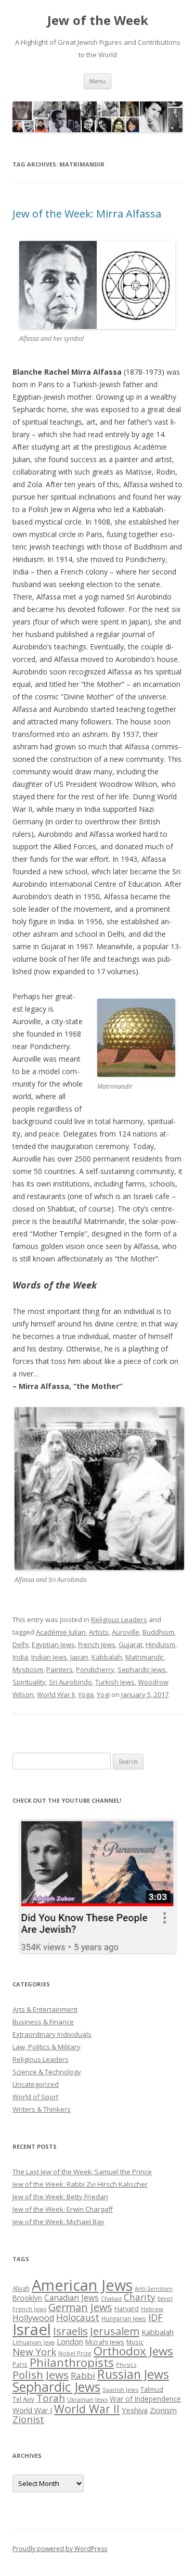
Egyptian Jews (53, 1644)
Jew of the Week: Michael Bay (58, 2222)
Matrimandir (145, 1657)
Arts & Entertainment (45, 2009)
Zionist (28, 2419)
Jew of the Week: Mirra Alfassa (87, 214)
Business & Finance (43, 2022)
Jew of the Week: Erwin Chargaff (63, 2209)
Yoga (86, 1694)
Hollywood (33, 2318)
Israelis (70, 2331)
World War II (56, 1694)
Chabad (111, 2298)
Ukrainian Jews (87, 2399)
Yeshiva (135, 2410)
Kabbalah (107, 1657)
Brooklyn (27, 2298)
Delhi (21, 1644)
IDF (155, 2317)
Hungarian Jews (124, 2318)
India (20, 1657)
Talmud (152, 2389)
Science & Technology (47, 2072)
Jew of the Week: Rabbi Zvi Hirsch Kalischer (80, 2184)
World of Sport (35, 2097)
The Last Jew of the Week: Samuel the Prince (82, 2172)
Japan (79, 1657)
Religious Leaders (119, 1619)
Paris (20, 2364)
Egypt (165, 2298)
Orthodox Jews (133, 2351)
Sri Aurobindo (70, 1682)
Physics (126, 2364)
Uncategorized (36, 2084)
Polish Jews (41, 2375)
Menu (97, 81)
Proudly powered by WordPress (60, 2549)
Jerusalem (115, 2331)
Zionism (163, 2410)
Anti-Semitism (154, 2289)
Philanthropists (72, 2362)
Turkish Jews (115, 1682)
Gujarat (131, 1644)
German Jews (80, 2307)
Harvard (127, 2309)
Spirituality (29, 1682)
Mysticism (28, 1669)
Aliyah (21, 2288)
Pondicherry (95, 1669)
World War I (32, 2410)
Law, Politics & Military (47, 2047)
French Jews (97, 1644)
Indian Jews (49, 1657)
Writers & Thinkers (42, 2109)
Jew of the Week (98, 21)
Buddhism (158, 1632)
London (70, 2341)
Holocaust (78, 2317)
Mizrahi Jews (105, 2342)
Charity (140, 2297)
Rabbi (83, 2375)
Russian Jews (133, 2374)
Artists (99, 1632)
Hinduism (160, 1644)
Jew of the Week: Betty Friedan (60, 2197)
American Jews (82, 2285)
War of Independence (145, 2399)
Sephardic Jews (142, 1669)
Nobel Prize (75, 2353)
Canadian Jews (71, 2298)
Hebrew (152, 2309)
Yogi (103, 1694)
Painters (60, 1669)
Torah (51, 2398)
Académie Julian (61, 1632)
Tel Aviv (23, 2399)
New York (34, 2352)
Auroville (126, 1632)
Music (135, 2342)
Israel (32, 2329)
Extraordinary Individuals (52, 2034)
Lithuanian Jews (34, 2342)
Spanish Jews (120, 2389)
